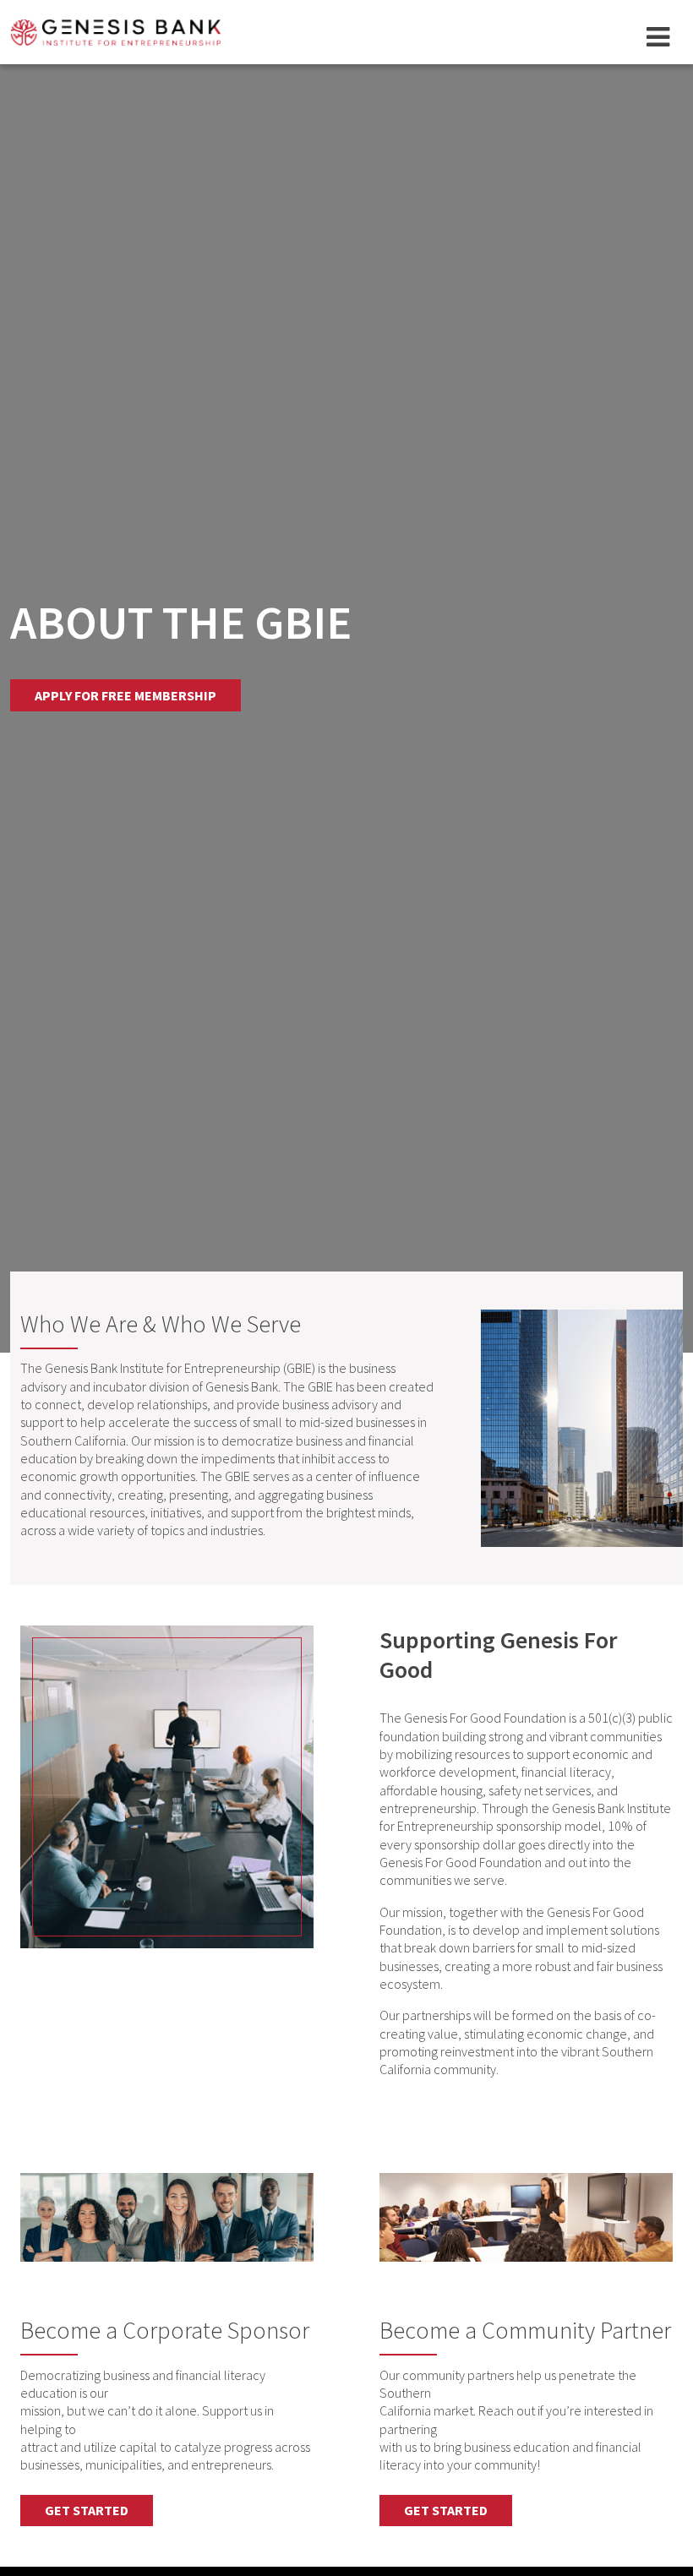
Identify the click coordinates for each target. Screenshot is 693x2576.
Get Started (87, 2510)
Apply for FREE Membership (126, 695)
